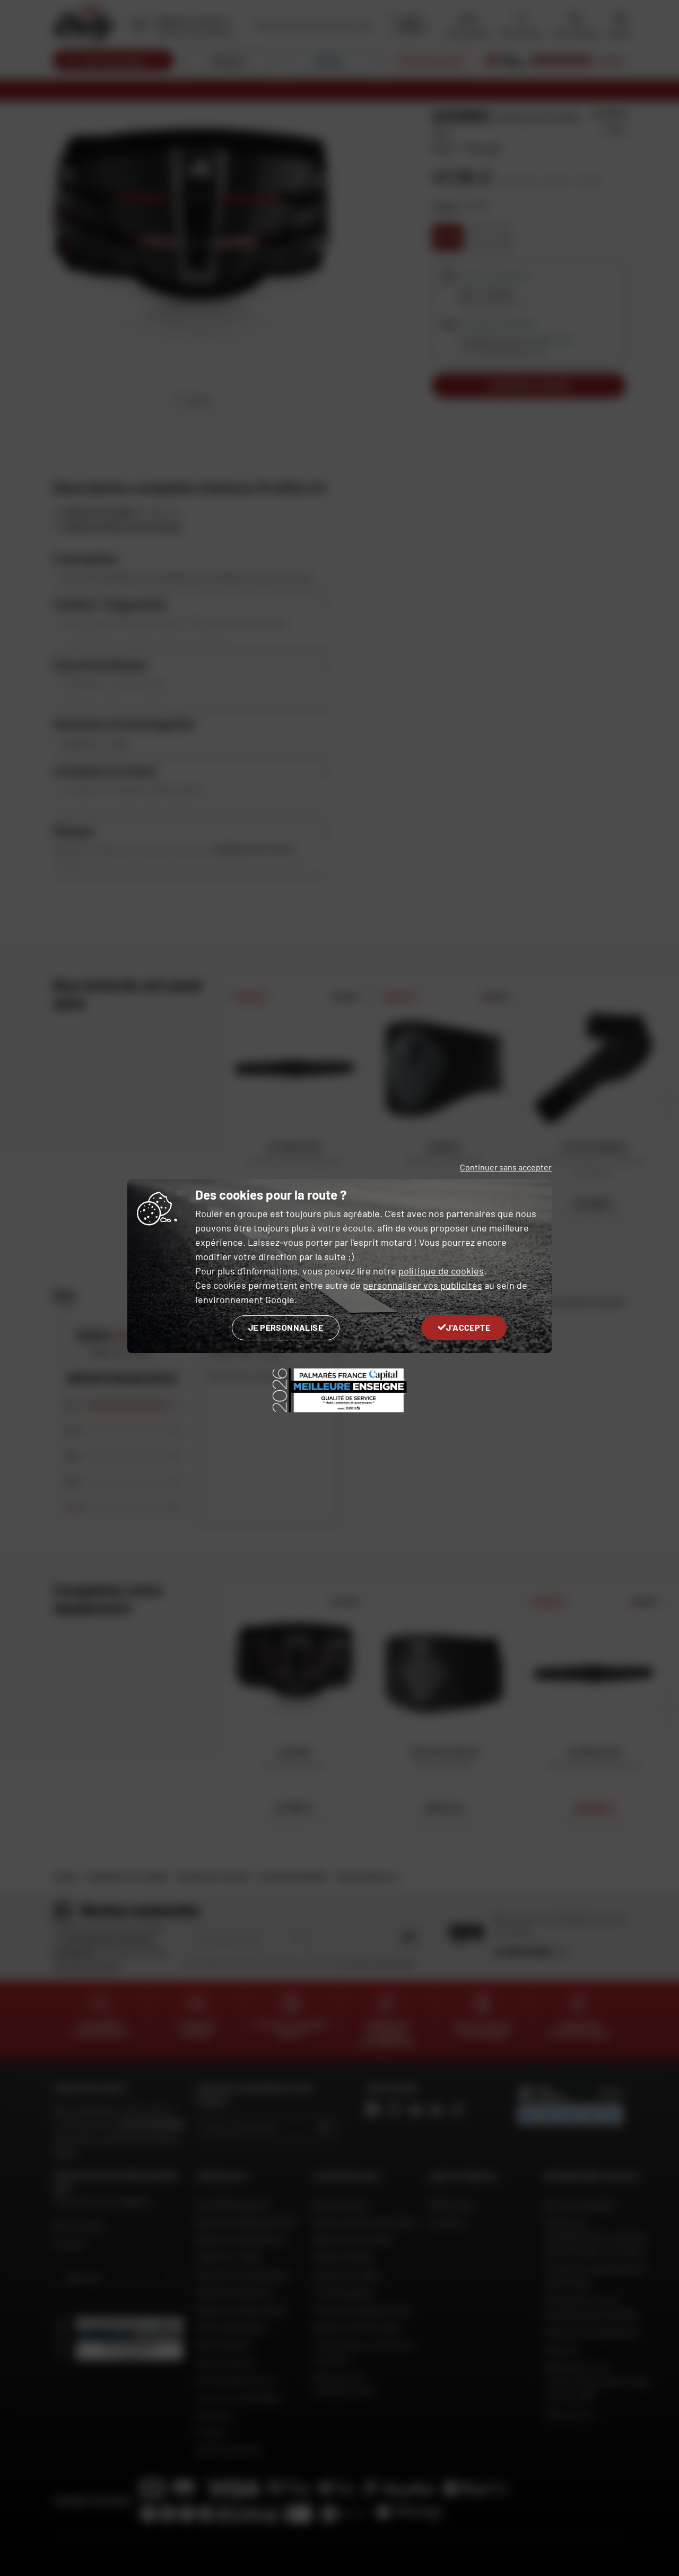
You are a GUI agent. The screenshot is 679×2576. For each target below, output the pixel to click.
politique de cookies (441, 1271)
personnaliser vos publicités (423, 1285)
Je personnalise (286, 1327)
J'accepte (468, 1327)
